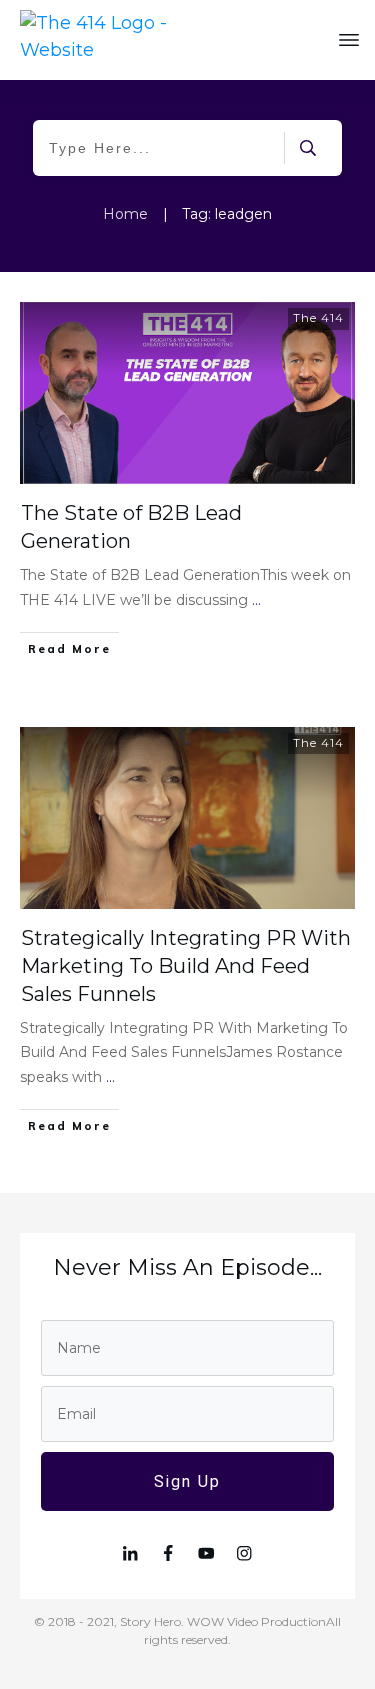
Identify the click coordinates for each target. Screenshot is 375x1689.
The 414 (318, 318)
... (256, 600)
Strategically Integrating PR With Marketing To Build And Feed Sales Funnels (186, 966)
